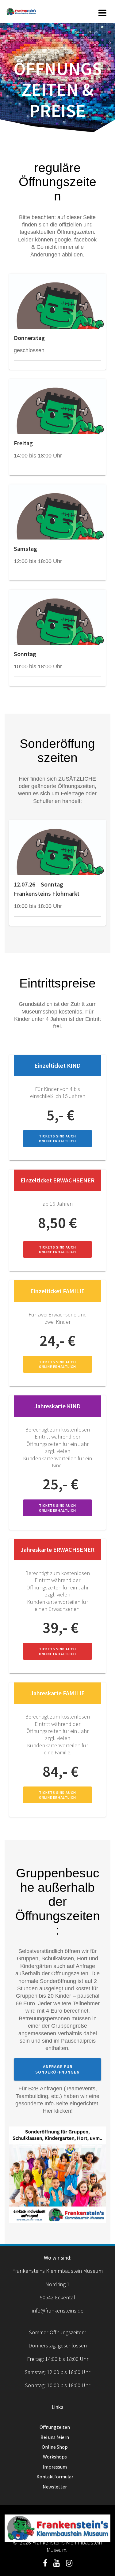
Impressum (55, 2467)
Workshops (55, 2457)
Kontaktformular (55, 2477)
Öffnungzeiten (55, 2427)
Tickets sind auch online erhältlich (57, 1138)
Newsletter (55, 2487)
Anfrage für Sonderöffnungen (57, 2069)
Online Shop (55, 2447)
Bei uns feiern (55, 2437)
